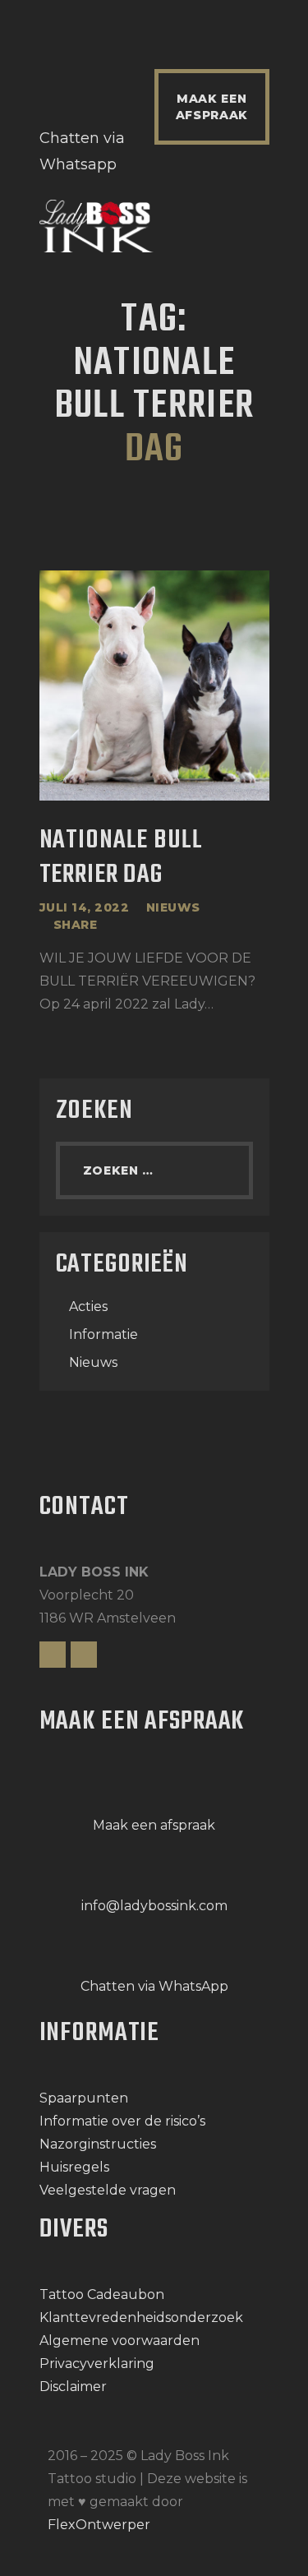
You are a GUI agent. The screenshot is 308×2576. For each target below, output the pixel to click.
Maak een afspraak (154, 1825)
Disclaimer (73, 2387)
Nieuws (173, 907)
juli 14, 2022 (85, 907)
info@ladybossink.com (154, 1906)
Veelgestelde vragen (108, 2190)
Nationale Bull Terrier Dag (121, 859)
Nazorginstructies (98, 2144)
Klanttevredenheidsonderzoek (141, 2317)
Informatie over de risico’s (122, 2121)
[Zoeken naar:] (154, 1170)
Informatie (103, 1334)
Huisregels (74, 2167)
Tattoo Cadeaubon (102, 2294)
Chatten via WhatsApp (154, 1986)
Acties (88, 1306)
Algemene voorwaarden (120, 2341)
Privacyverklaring (97, 2364)
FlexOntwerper (99, 2525)
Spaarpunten (84, 2098)
